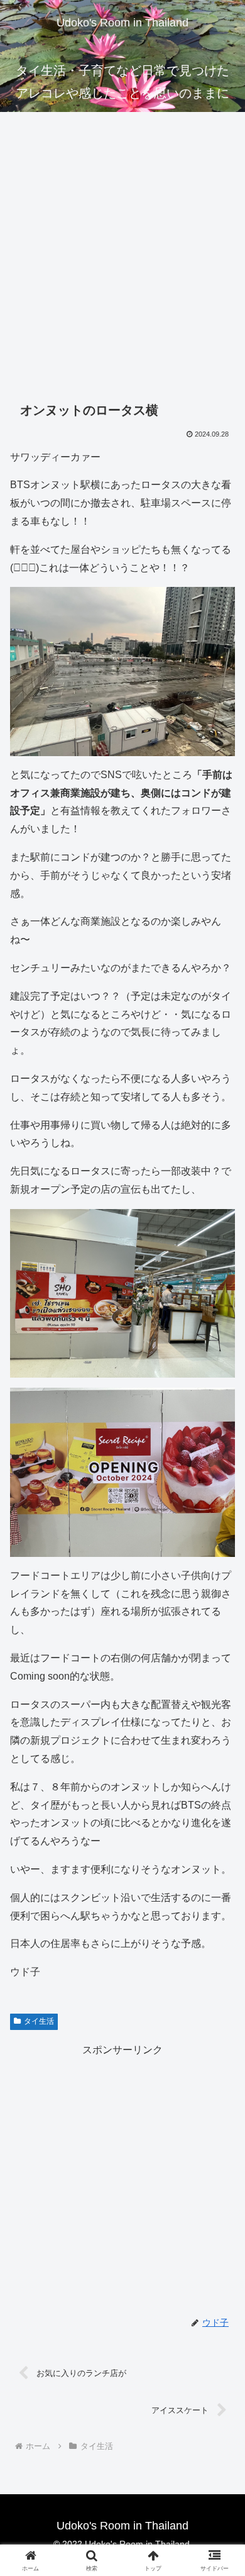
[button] (220, 1903)
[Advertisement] (122, 262)
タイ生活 (39, 2021)
